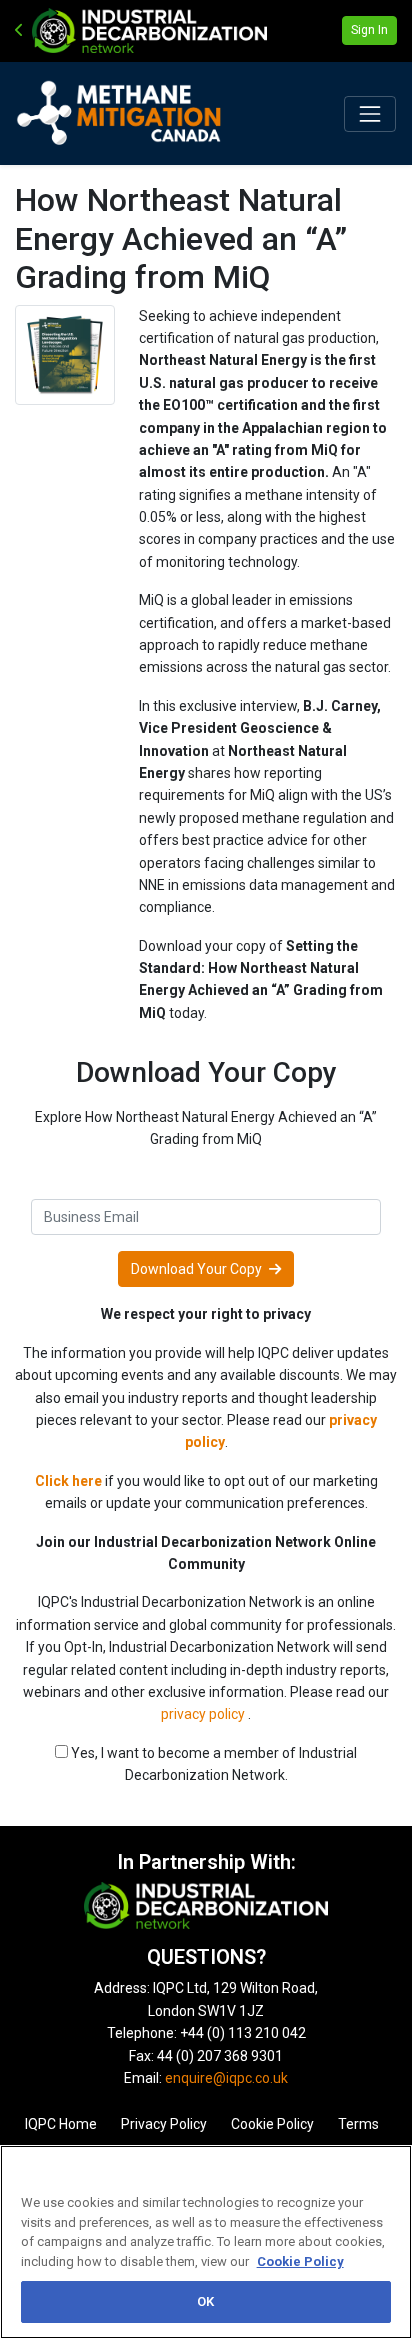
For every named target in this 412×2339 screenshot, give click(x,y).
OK (205, 2301)
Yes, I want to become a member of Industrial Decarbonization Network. (212, 1764)
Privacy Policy (164, 2124)
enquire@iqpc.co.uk (226, 2078)
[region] (206, 2242)
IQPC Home (61, 2124)
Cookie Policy (272, 2124)
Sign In (369, 30)
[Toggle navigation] (370, 114)
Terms (358, 2124)
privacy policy (204, 1714)
